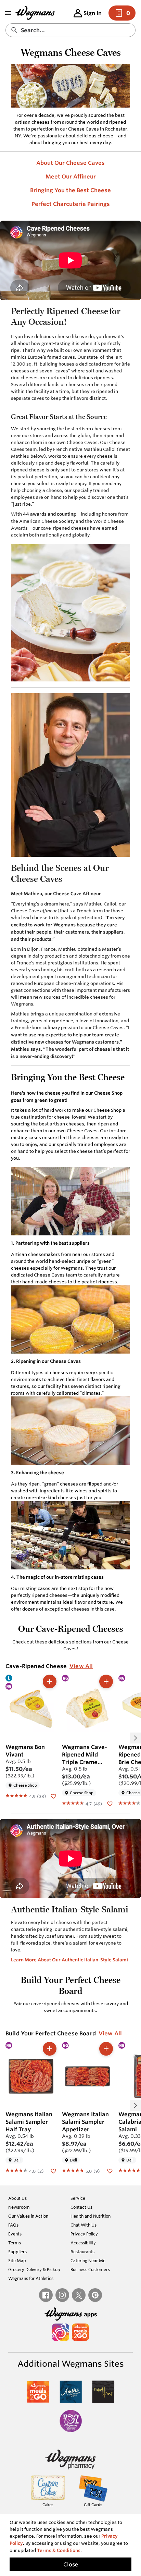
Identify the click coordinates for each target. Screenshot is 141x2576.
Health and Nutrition (91, 2216)
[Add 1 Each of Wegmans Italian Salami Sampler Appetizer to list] (106, 2049)
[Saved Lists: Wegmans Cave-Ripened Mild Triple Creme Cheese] (110, 1803)
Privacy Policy (84, 2234)
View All (81, 1666)
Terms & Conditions (59, 2550)
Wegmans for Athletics (31, 2278)
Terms (15, 2243)
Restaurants (82, 2252)
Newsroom (19, 2207)
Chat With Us (84, 2225)
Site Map (17, 2260)
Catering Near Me (88, 2260)
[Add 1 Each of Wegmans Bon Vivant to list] (50, 1681)
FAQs (13, 2225)
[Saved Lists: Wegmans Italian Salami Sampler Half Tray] (53, 2170)
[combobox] (70, 30)
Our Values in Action (28, 2216)
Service (78, 2198)
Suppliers (17, 2252)
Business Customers (90, 2269)
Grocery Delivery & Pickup (34, 2269)
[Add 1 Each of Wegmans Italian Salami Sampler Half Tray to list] (50, 2049)
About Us (17, 2198)
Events (15, 2234)
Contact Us (81, 2207)
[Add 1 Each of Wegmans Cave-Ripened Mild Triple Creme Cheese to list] (106, 1681)
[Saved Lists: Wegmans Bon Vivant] (53, 1796)
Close (71, 2564)
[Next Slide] (136, 1738)
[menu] (8, 13)
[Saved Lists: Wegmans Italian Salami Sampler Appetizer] (110, 2170)
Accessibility (83, 2243)
